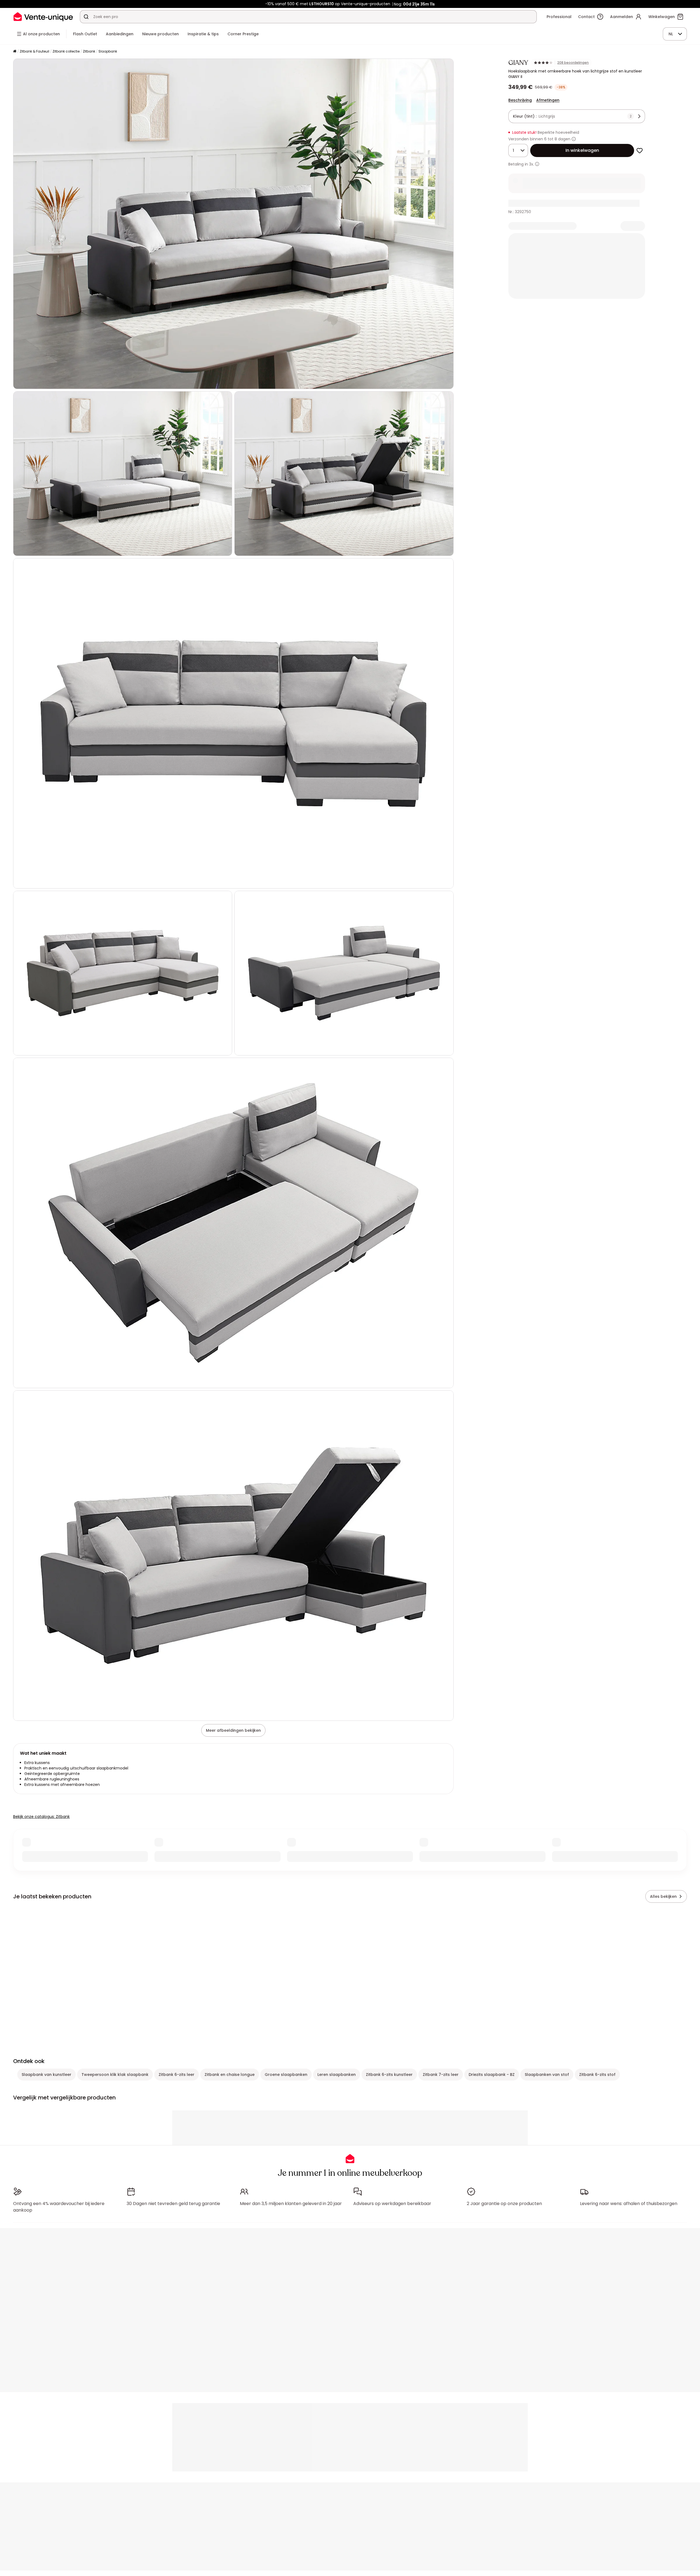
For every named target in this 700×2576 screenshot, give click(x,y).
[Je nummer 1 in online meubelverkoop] (43, 17)
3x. (532, 164)
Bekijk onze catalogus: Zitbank (41, 1817)
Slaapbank (108, 51)
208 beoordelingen (573, 63)
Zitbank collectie (66, 51)
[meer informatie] (537, 164)
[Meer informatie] (574, 139)
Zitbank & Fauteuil (34, 51)
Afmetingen (548, 100)
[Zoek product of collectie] (86, 17)
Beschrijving (520, 100)
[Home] (15, 52)
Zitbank (89, 51)
